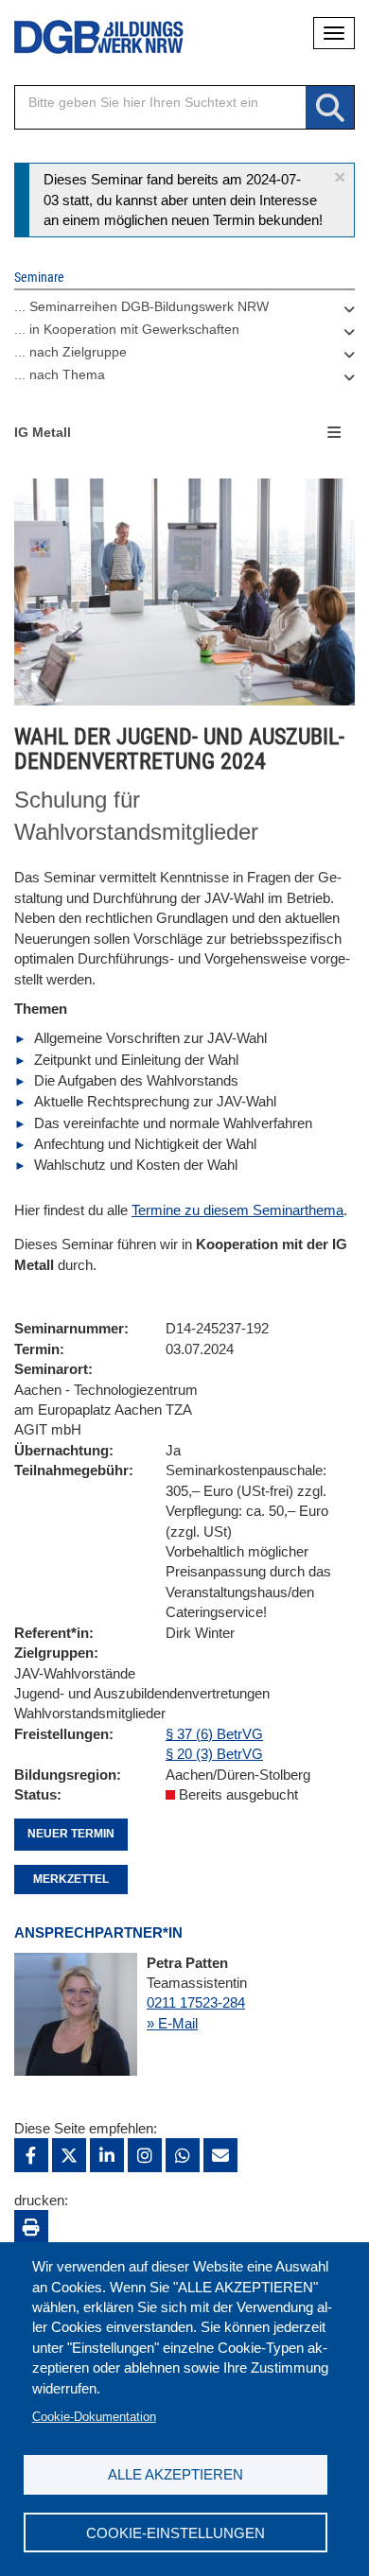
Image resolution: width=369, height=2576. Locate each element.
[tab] (184, 311)
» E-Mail (172, 2023)
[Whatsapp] (183, 2155)
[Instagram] (145, 2155)
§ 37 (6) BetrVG (214, 1734)
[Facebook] (31, 2155)
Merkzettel (71, 1879)
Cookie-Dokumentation (94, 2417)
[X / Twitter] (69, 2155)
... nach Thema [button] (60, 374)
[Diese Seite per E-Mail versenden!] (220, 2155)
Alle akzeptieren (176, 2474)
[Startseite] (85, 37)
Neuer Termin (71, 1834)
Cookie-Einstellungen (176, 2533)
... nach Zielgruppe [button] (70, 352)
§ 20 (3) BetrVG (214, 1754)
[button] (340, 177)
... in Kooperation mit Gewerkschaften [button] (127, 329)
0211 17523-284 (196, 2002)
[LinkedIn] (107, 2155)
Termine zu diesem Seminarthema (237, 1210)
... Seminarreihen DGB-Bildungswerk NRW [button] (141, 306)
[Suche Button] (330, 108)
